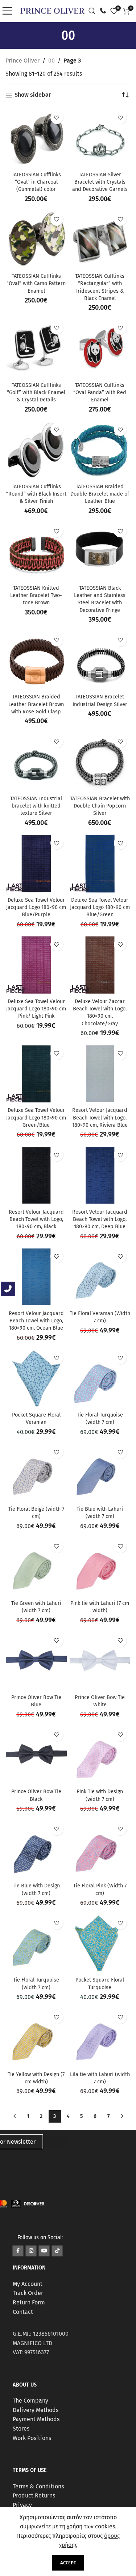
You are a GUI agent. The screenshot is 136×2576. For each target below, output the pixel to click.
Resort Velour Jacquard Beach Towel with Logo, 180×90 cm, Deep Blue (100, 1219)
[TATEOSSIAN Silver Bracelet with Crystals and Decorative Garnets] (100, 138)
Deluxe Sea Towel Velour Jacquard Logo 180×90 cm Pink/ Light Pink (36, 1009)
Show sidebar (33, 95)
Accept (68, 2563)
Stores (21, 2429)
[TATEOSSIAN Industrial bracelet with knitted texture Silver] (36, 762)
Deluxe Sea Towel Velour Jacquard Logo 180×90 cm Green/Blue (36, 1117)
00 (51, 61)
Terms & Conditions (38, 2486)
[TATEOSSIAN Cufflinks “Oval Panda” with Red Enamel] (100, 349)
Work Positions (32, 2438)
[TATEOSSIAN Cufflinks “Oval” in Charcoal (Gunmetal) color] (36, 138)
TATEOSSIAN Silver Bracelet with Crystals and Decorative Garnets (100, 182)
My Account (28, 2284)
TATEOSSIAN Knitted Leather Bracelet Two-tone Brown (36, 595)
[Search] (94, 11)
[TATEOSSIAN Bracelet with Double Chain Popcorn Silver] (100, 762)
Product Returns (34, 2495)
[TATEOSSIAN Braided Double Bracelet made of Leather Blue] (100, 450)
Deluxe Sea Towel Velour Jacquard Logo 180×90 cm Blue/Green (100, 907)
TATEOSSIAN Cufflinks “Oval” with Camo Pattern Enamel (36, 283)
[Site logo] (52, 10)
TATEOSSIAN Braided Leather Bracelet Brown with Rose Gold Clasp (36, 704)
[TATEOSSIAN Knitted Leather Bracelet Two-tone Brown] (36, 552)
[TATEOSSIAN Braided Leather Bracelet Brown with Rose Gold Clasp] (36, 661)
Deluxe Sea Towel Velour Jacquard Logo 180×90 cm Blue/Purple (36, 907)
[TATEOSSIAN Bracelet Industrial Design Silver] (100, 661)
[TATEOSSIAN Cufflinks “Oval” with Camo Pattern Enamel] (36, 240)
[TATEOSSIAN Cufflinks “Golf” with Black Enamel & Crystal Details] (36, 349)
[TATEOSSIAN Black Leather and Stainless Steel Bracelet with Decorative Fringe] (100, 552)
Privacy (22, 2505)
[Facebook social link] (18, 2251)
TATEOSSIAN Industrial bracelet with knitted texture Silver (36, 806)
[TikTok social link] (57, 2251)
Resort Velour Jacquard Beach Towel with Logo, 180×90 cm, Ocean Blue (36, 1321)
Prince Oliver (22, 61)
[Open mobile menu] (9, 11)
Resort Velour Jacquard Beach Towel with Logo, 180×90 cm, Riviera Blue (100, 1117)
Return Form (29, 2302)
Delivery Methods (36, 2410)
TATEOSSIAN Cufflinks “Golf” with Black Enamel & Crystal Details (36, 392)
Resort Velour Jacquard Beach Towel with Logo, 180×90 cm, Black (36, 1219)
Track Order (28, 2293)
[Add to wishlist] (57, 118)
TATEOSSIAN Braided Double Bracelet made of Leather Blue (100, 494)
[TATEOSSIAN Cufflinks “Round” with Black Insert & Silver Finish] (36, 450)
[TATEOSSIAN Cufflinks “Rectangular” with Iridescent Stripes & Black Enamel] (100, 240)
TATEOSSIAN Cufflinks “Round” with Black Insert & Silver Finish (36, 494)
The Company (30, 2401)
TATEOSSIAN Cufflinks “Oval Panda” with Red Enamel (100, 392)
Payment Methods (36, 2419)
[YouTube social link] (44, 2251)
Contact (23, 2312)
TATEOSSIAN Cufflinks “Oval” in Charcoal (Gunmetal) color (36, 182)
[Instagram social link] (31, 2251)
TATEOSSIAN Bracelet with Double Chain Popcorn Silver (100, 806)
